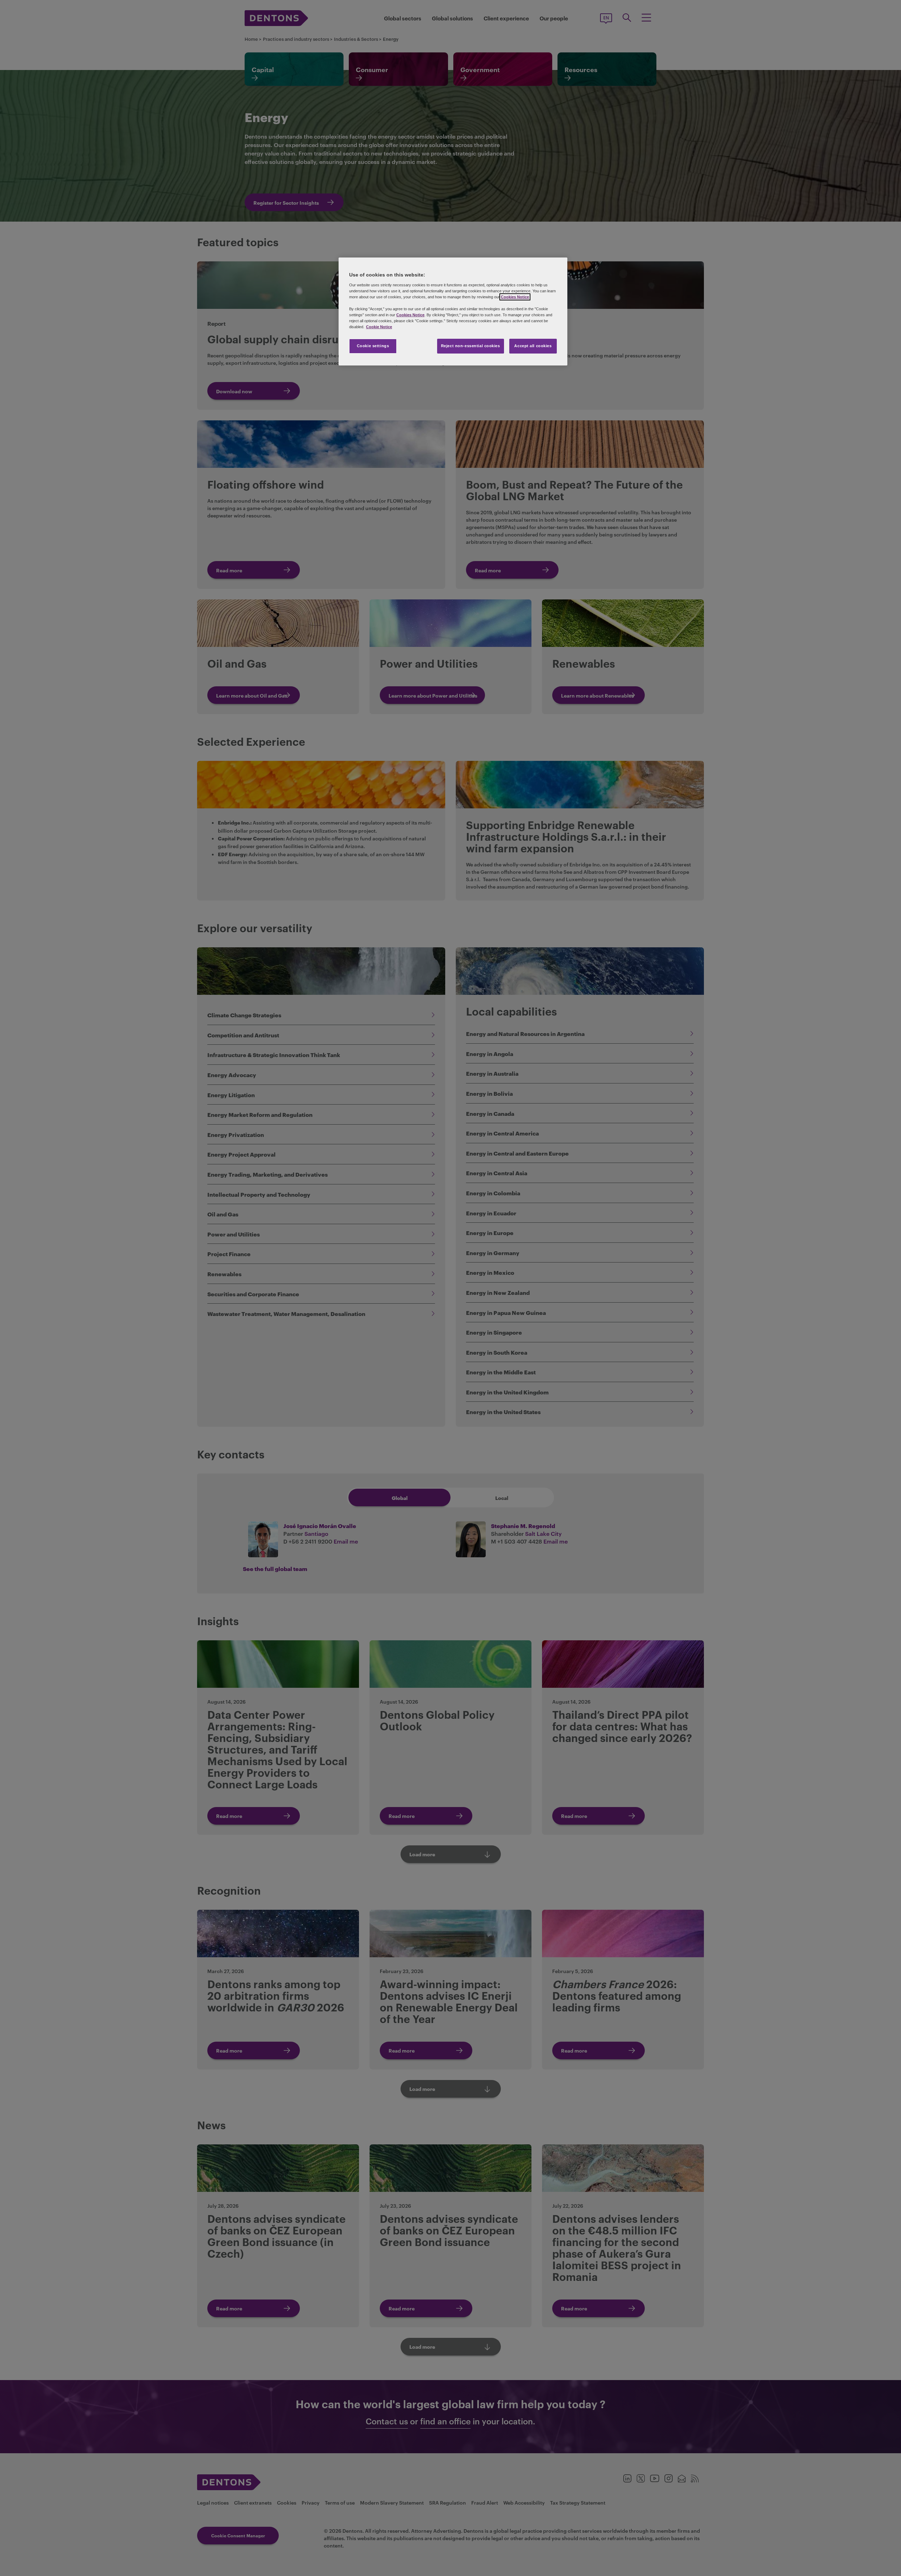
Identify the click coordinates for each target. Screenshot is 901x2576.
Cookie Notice (379, 327)
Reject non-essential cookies (471, 346)
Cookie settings (373, 346)
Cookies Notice (515, 297)
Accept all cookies (533, 346)
